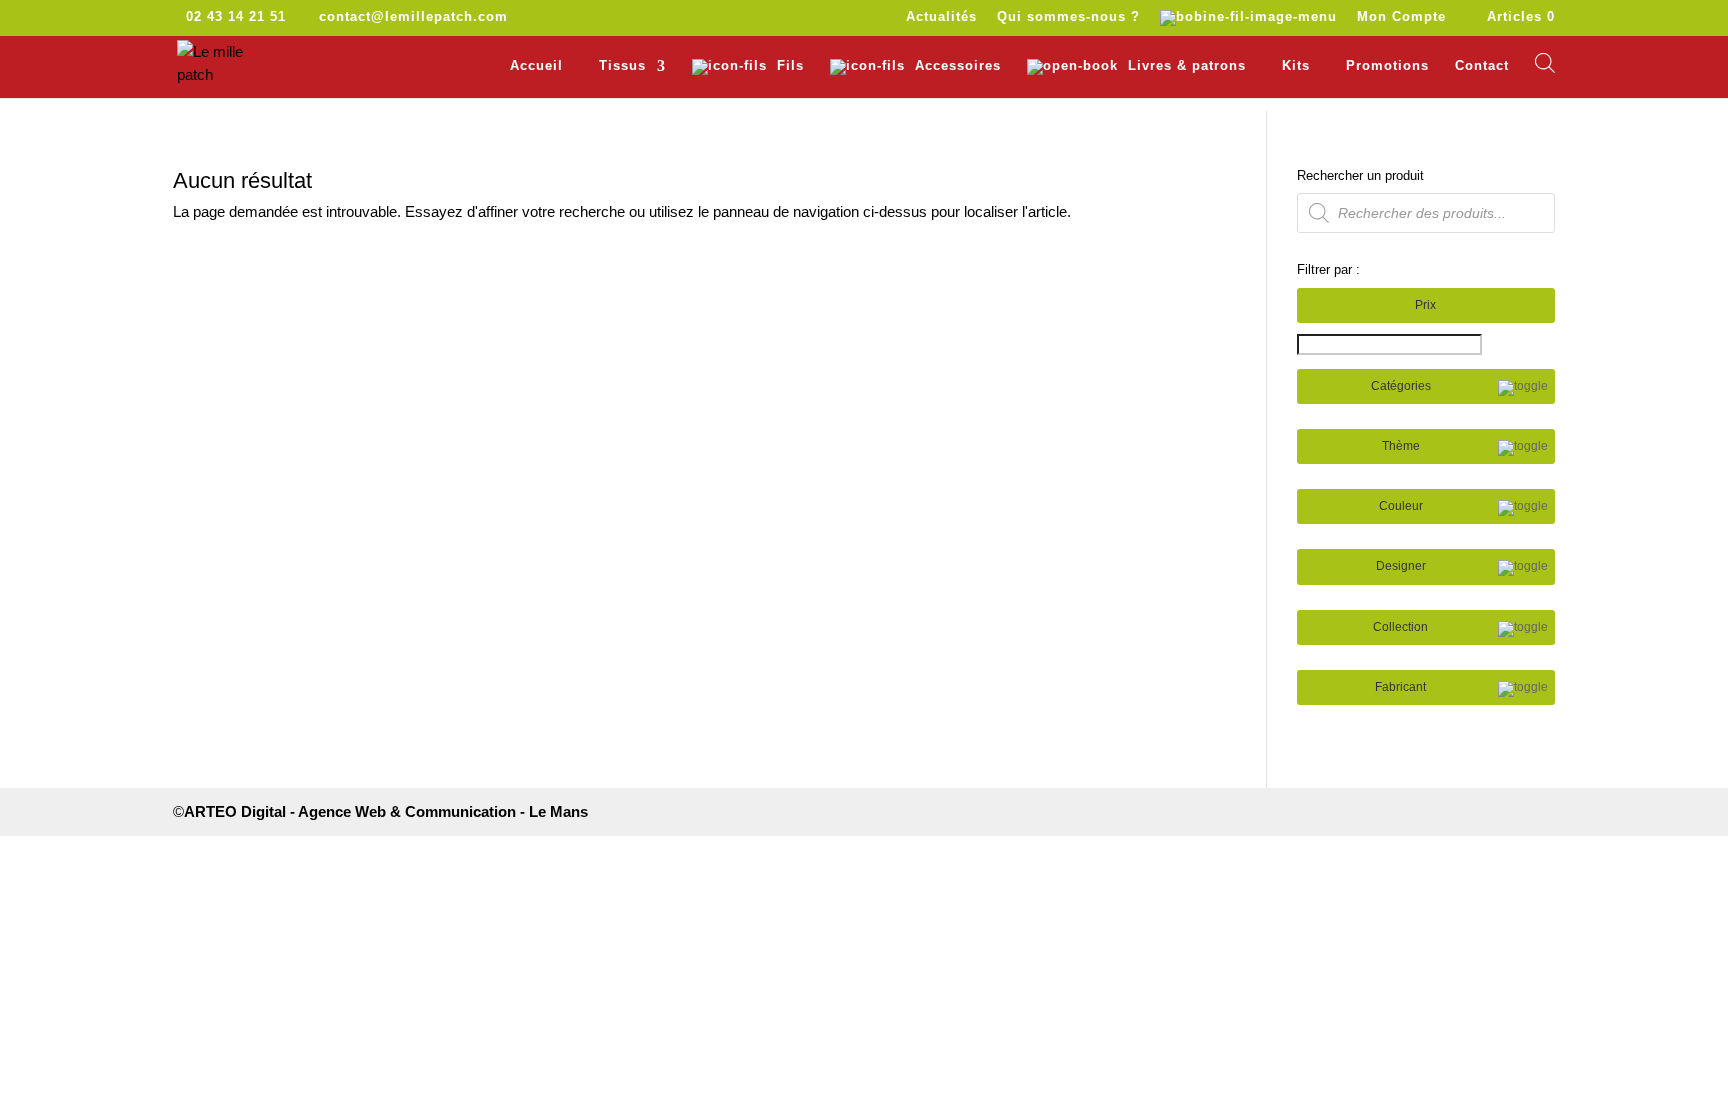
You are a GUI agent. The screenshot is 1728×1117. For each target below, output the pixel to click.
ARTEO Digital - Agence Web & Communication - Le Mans (386, 811)
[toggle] (1523, 388)
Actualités (941, 17)
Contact (1482, 66)
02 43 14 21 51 (236, 16)
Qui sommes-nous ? (1068, 17)
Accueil (536, 66)
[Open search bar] (1545, 63)
